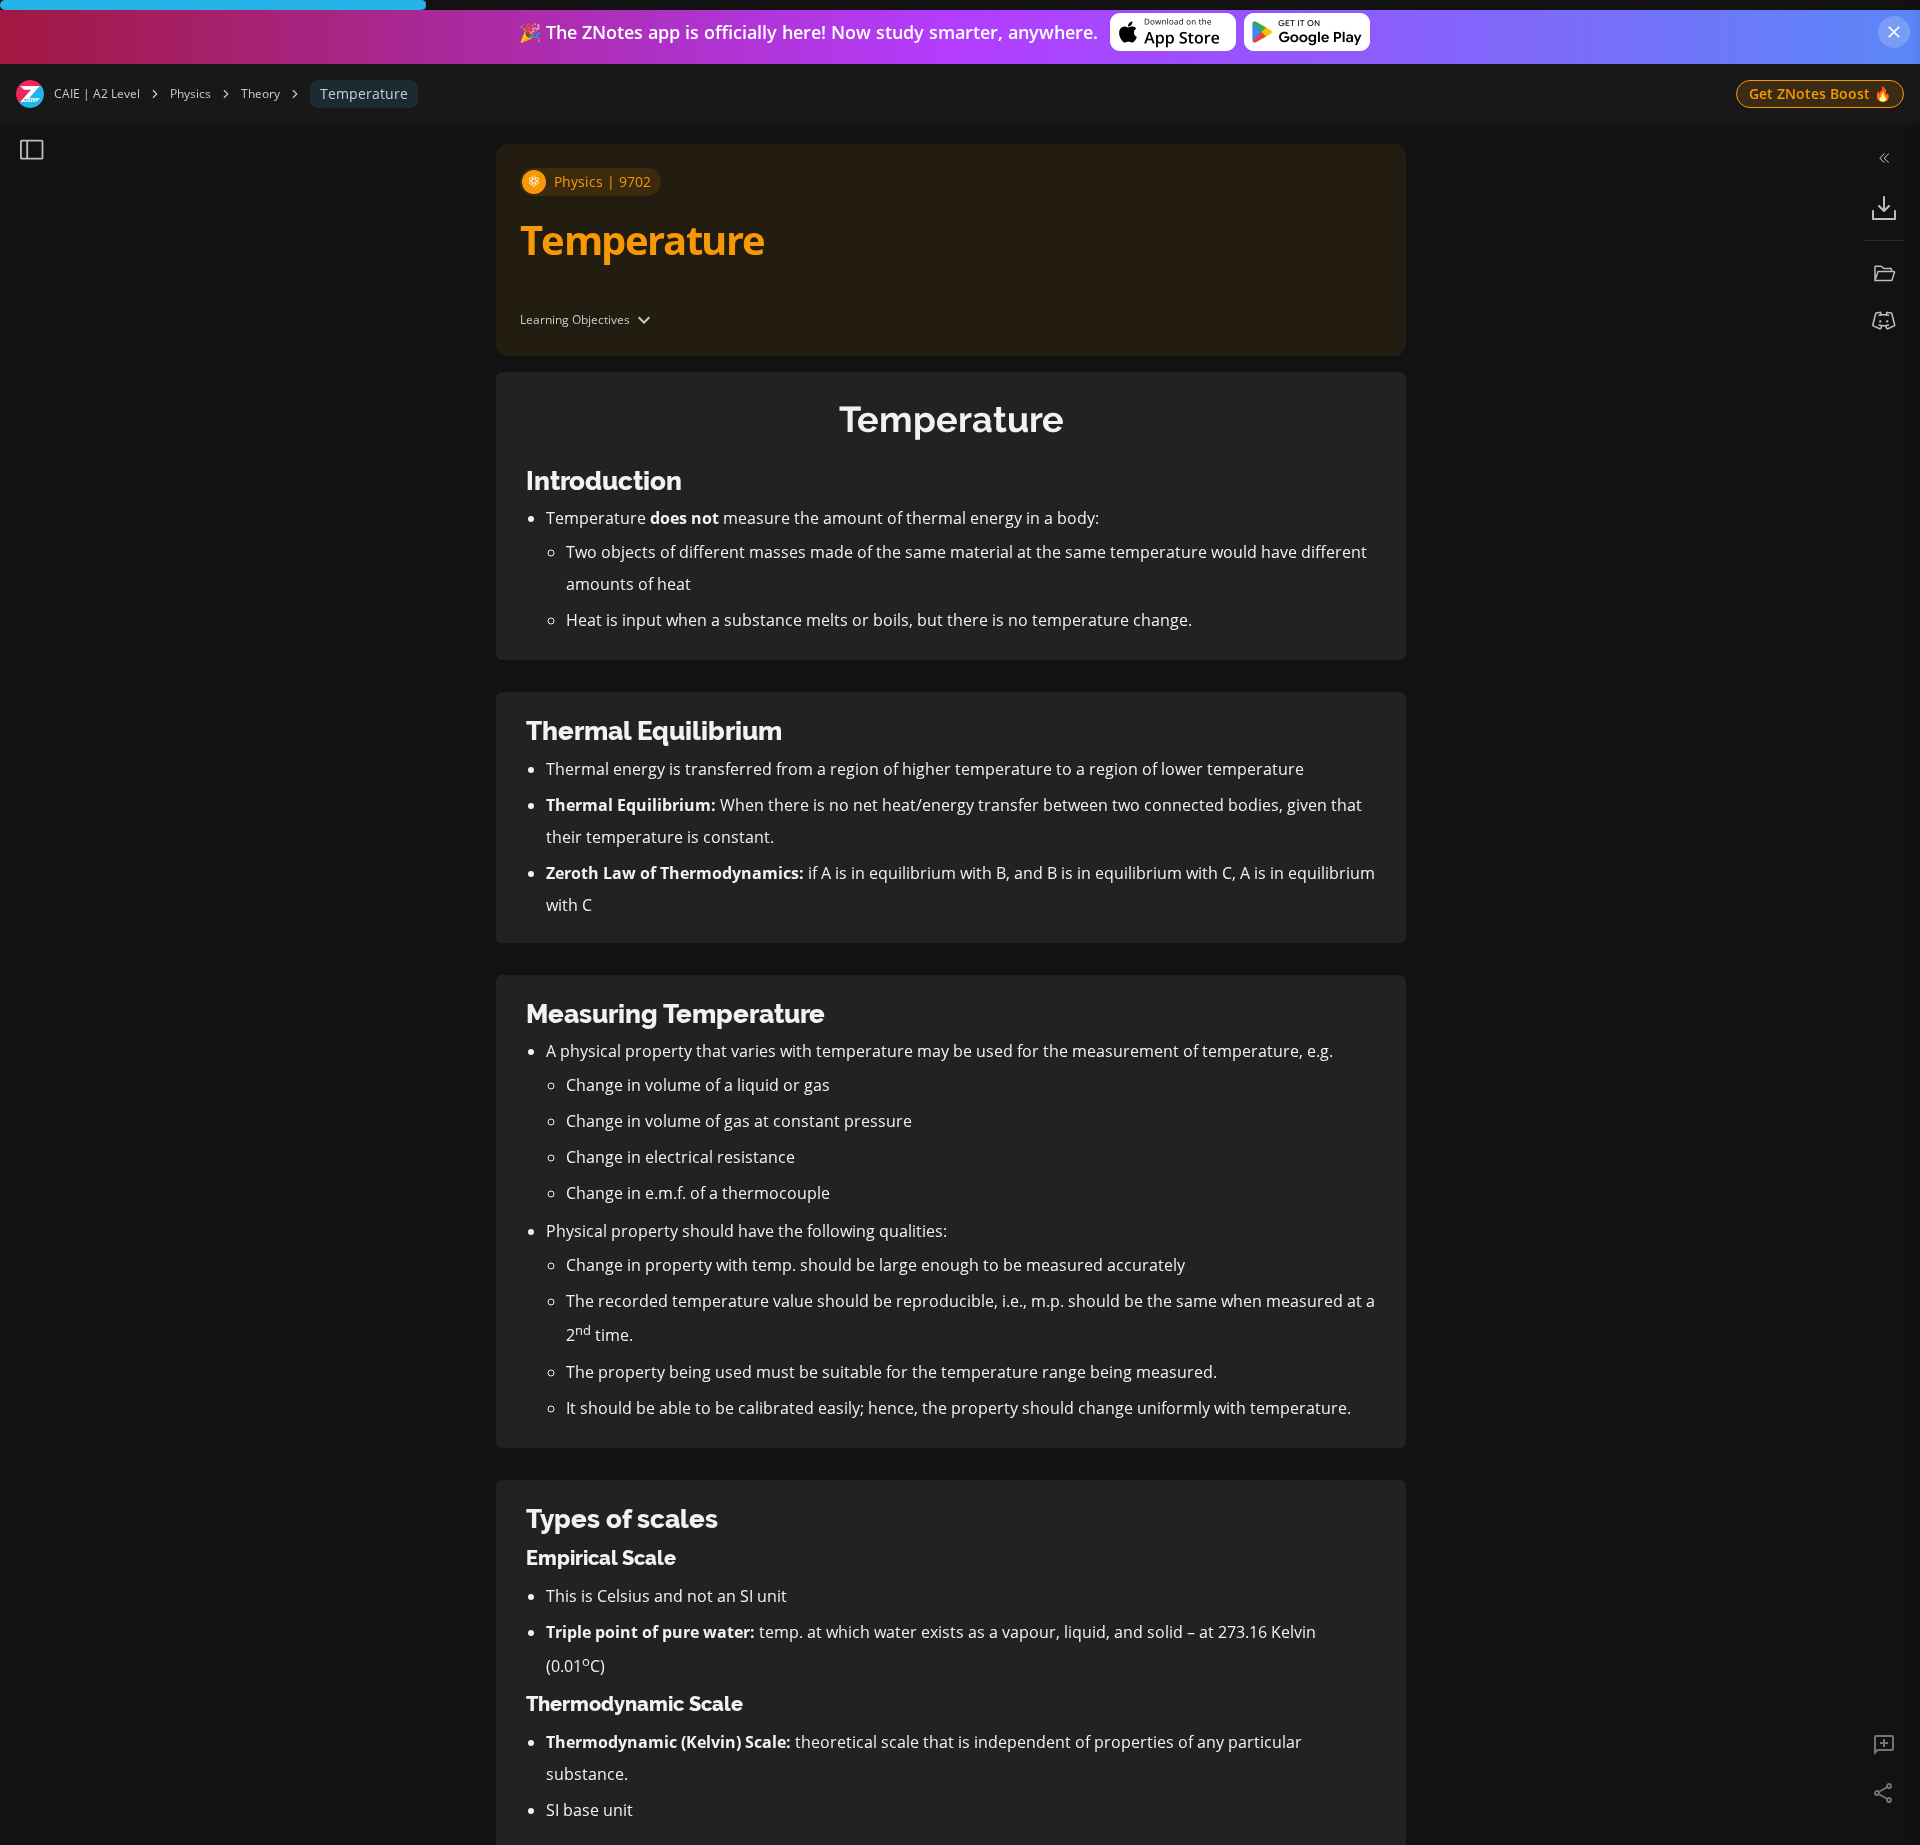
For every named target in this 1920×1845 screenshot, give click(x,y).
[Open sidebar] (32, 150)
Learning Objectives (575, 319)
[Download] (1884, 208)
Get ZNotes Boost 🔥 (1820, 93)
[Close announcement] (1894, 32)
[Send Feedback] (1884, 1745)
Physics (190, 94)
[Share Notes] (1884, 1793)
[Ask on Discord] (1884, 321)
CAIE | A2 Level (97, 94)
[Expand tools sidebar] (1884, 158)
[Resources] (1884, 273)
